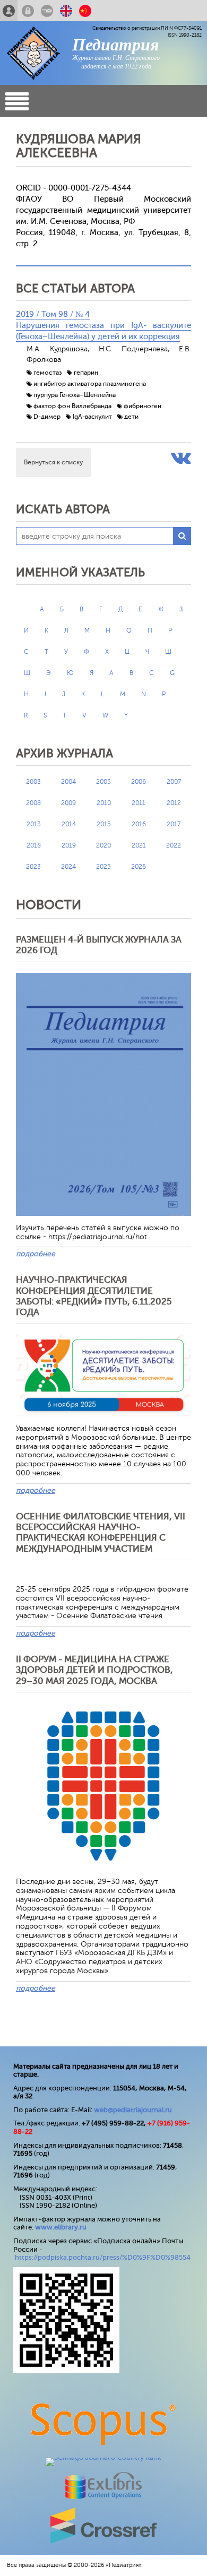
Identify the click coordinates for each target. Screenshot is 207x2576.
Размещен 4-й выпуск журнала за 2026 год (99, 945)
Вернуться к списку (53, 462)
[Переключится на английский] (66, 11)
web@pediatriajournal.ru (133, 2110)
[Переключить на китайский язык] (85, 11)
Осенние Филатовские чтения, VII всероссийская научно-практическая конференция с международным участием (101, 1533)
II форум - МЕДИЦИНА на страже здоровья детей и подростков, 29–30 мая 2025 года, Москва (94, 1670)
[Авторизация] (28, 11)
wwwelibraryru (61, 2227)
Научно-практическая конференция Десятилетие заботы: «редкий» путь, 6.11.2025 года (94, 1296)
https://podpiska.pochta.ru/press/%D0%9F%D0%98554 (103, 2257)
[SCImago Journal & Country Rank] (103, 2457)
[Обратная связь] (47, 11)
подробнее (36, 1254)
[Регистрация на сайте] (9, 11)
